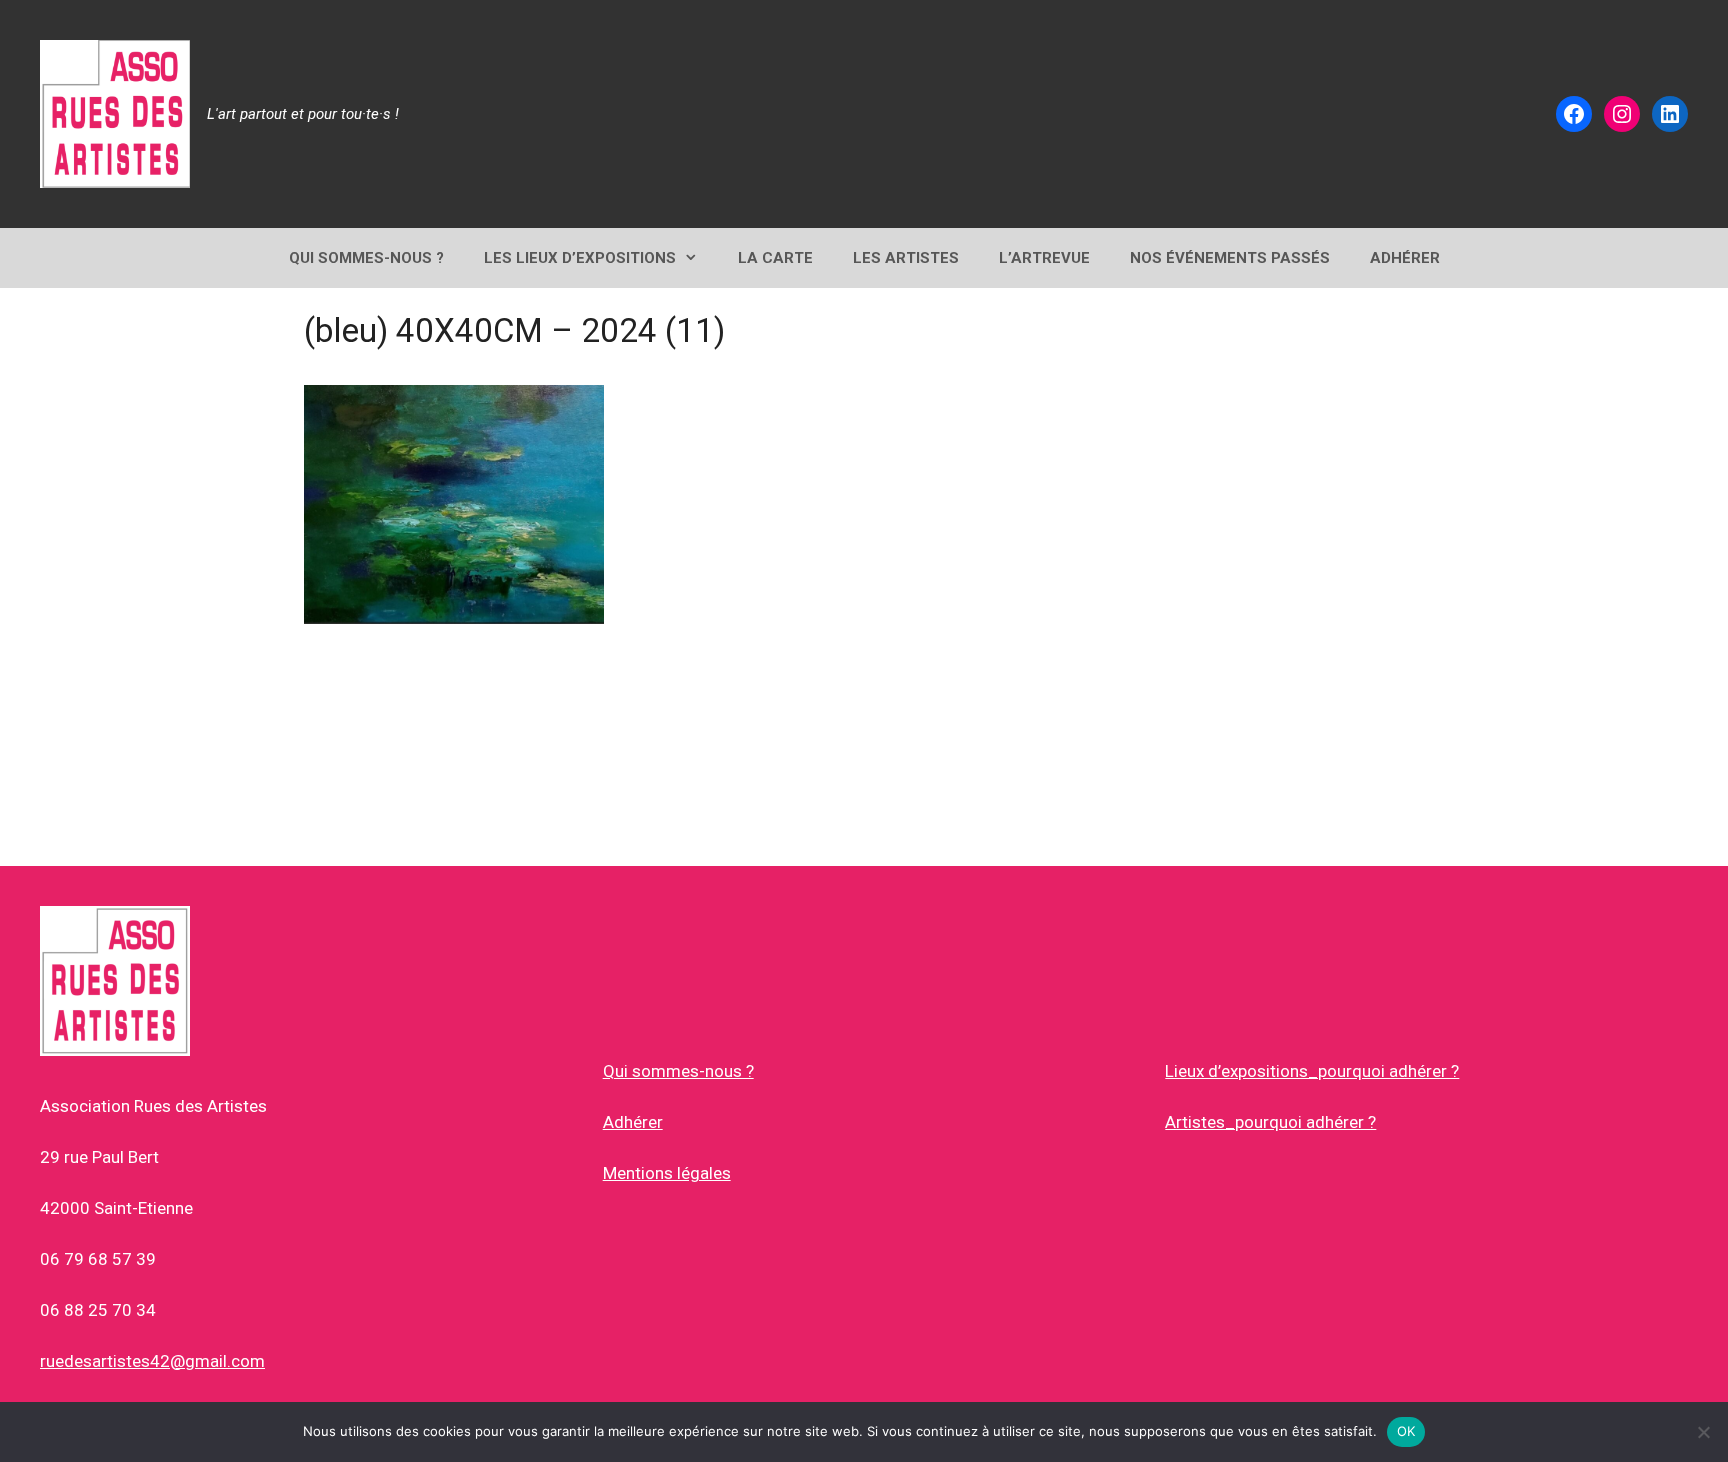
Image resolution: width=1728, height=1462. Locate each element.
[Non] (1703, 1432)
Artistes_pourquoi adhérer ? (1270, 1122)
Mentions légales (667, 1173)
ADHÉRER (1405, 258)
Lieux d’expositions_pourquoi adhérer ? (1312, 1071)
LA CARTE (775, 258)
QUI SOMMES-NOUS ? (366, 258)
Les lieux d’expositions (580, 258)
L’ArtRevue (1044, 258)
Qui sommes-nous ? (678, 1071)
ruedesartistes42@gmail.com (152, 1361)
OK (1406, 1431)
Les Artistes (906, 258)
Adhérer (633, 1122)
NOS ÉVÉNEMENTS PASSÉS (1230, 258)
